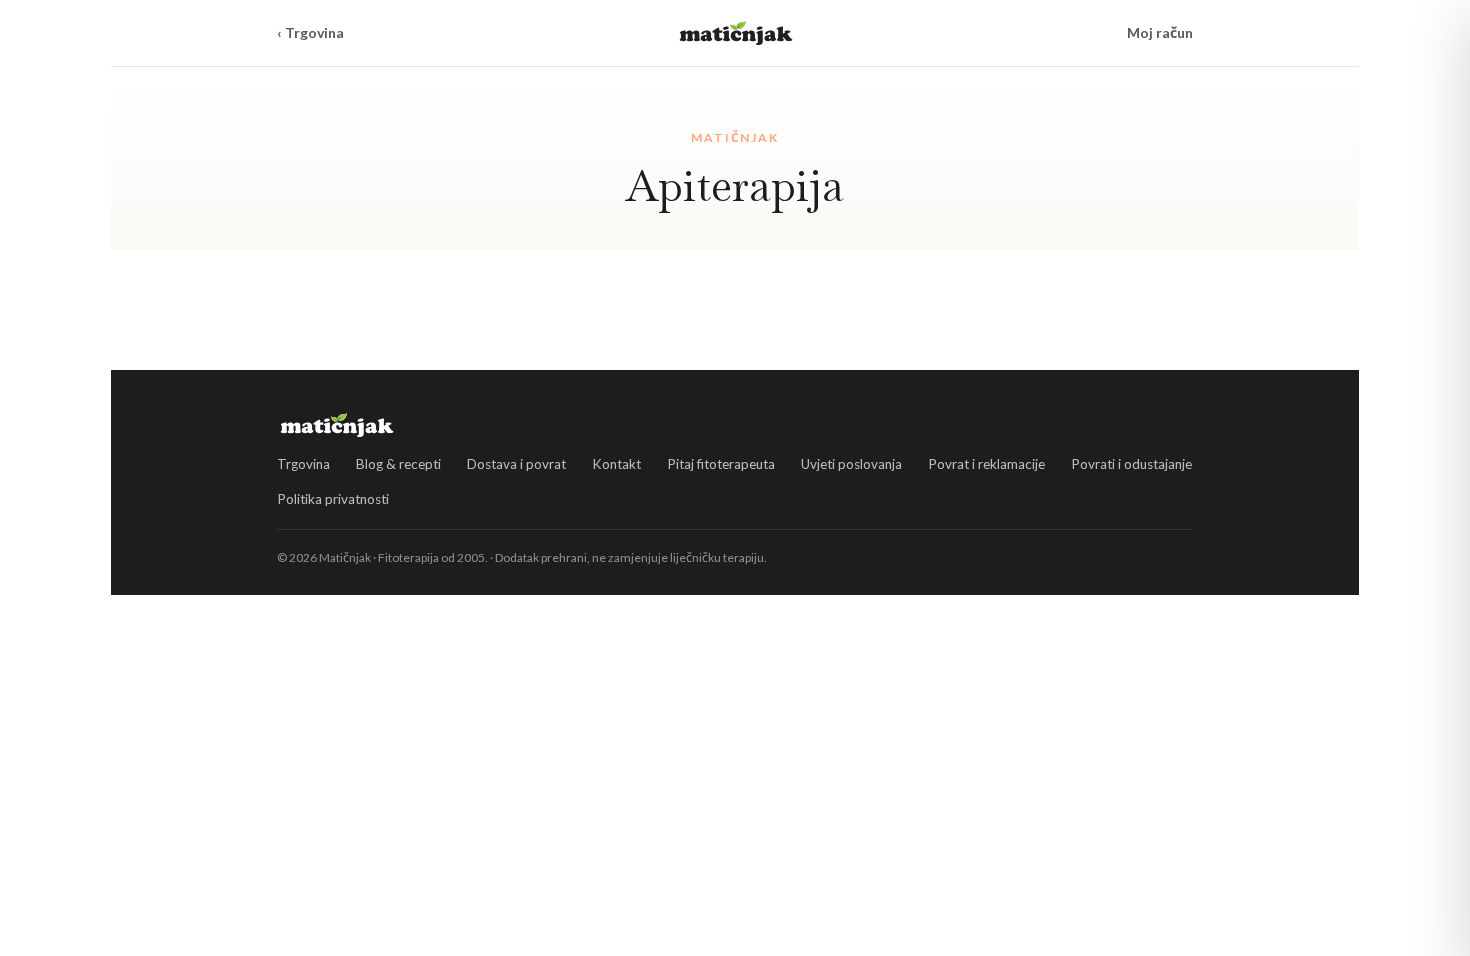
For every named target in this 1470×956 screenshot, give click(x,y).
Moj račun (1160, 32)
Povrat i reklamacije (986, 464)
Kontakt (616, 464)
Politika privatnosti (333, 499)
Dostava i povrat (516, 464)
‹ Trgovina (310, 32)
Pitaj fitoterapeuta (721, 464)
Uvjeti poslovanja (851, 464)
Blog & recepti (398, 464)
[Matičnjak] (736, 33)
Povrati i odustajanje (1131, 464)
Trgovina (303, 464)
